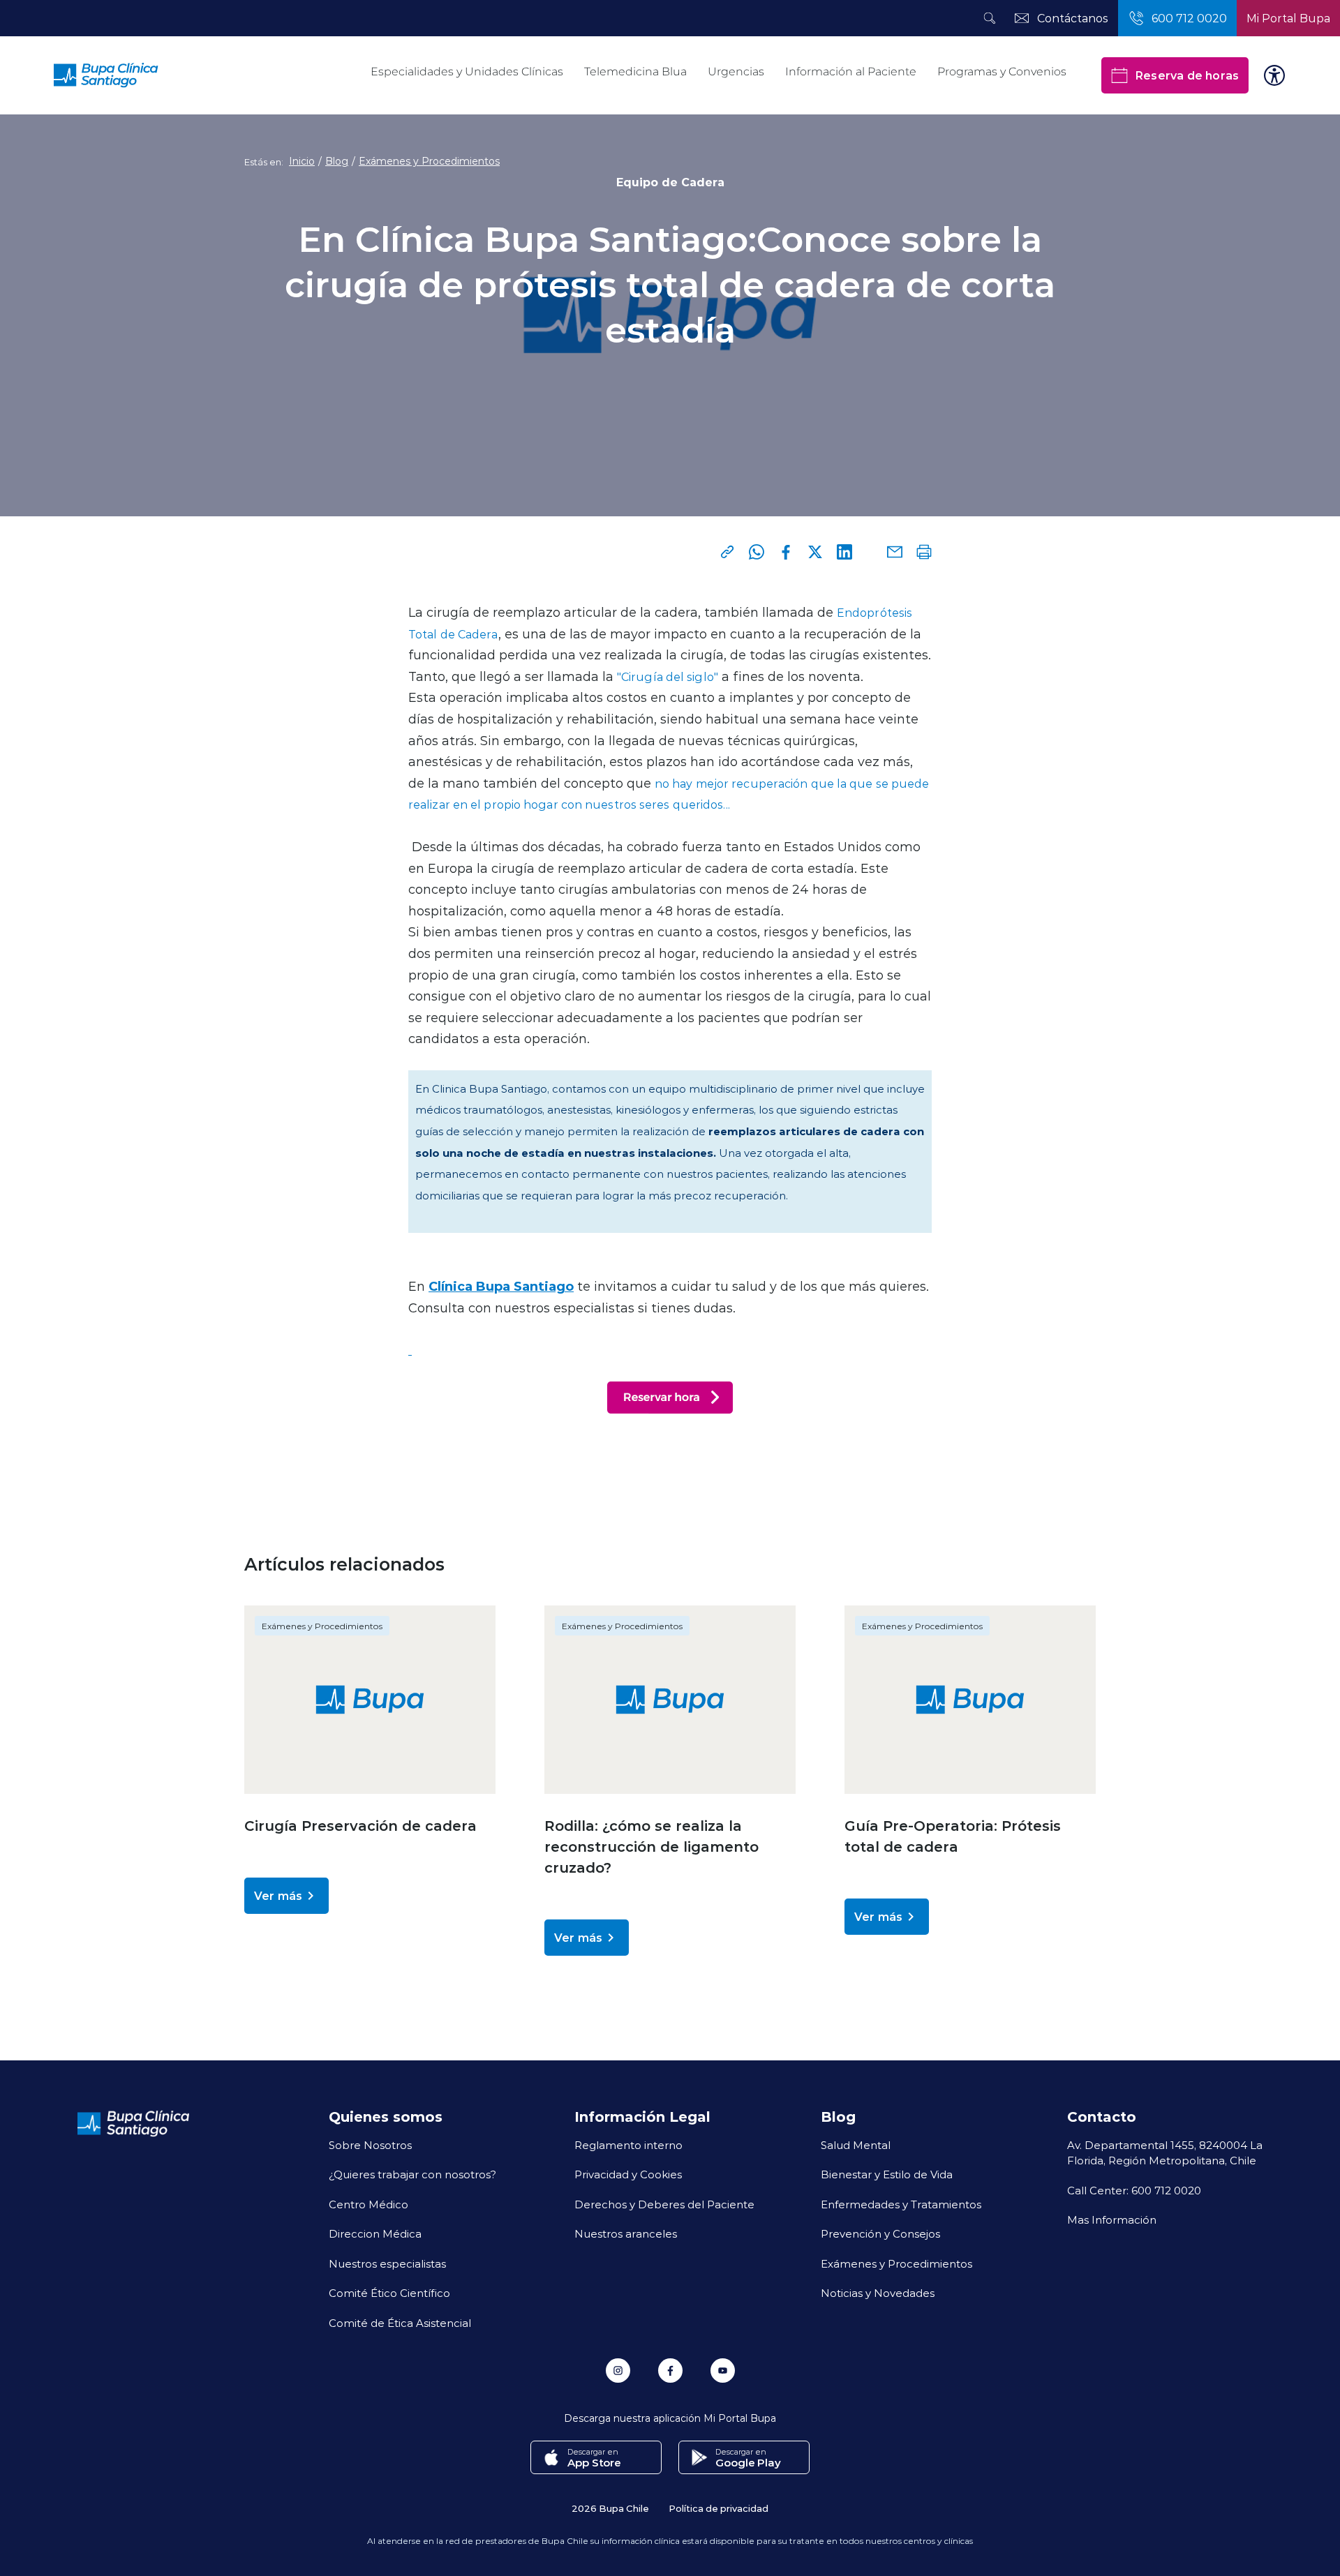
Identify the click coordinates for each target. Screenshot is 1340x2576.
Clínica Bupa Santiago (501, 1286)
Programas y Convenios (1002, 72)
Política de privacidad (719, 2508)
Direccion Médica (375, 2233)
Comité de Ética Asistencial (400, 2323)
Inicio (302, 161)
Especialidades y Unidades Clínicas (467, 72)
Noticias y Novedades (878, 2293)
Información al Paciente (851, 72)
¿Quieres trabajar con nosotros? (412, 2174)
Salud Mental (856, 2145)
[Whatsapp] (757, 552)
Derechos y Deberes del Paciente (664, 2204)
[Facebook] (786, 552)
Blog (337, 161)
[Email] (895, 552)
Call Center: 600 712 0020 (1134, 2190)
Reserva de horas (1187, 75)
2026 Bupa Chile (610, 2508)
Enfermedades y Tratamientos (901, 2204)
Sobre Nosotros (370, 2145)
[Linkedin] (844, 552)
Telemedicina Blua (635, 72)
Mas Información (1112, 2219)
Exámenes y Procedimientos (429, 161)
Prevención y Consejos (880, 2233)
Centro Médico (368, 2204)
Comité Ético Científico (389, 2293)
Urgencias (736, 72)
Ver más (278, 1895)
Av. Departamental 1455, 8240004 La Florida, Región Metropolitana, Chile (1165, 2153)
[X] (815, 552)
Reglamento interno (628, 2145)
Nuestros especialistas (387, 2263)
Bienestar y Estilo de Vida (887, 2174)
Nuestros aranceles (626, 2233)
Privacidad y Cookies (628, 2174)
